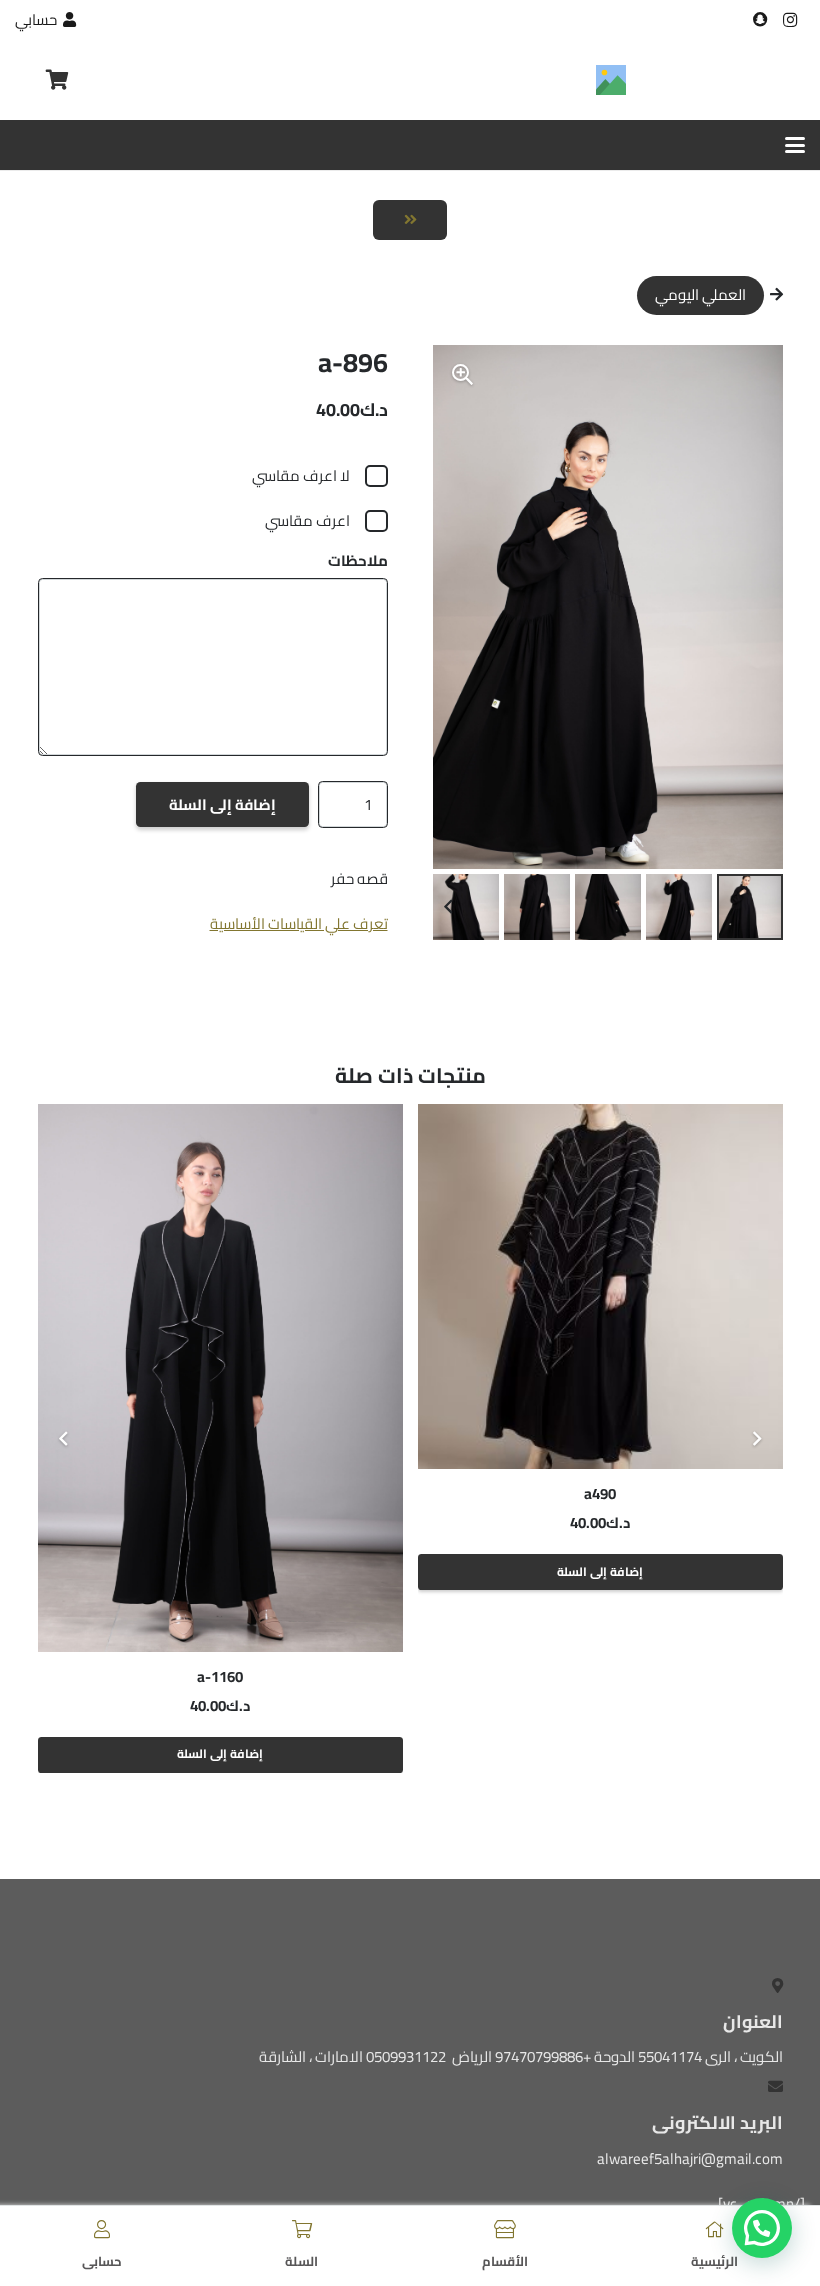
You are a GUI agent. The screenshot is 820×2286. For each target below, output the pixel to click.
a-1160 (220, 1676)
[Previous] (756, 1438)
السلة (301, 2261)
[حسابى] (102, 2229)
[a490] (600, 1286)
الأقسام (505, 2261)
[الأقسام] (505, 2229)
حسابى (102, 2261)
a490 (600, 1493)
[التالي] (64, 1438)
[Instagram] (790, 20)
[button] (795, 145)
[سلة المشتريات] (57, 80)
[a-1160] (220, 1377)
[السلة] (302, 2229)
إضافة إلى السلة (222, 804)
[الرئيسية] (715, 2229)
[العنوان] (760, 20)
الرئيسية (714, 2261)
